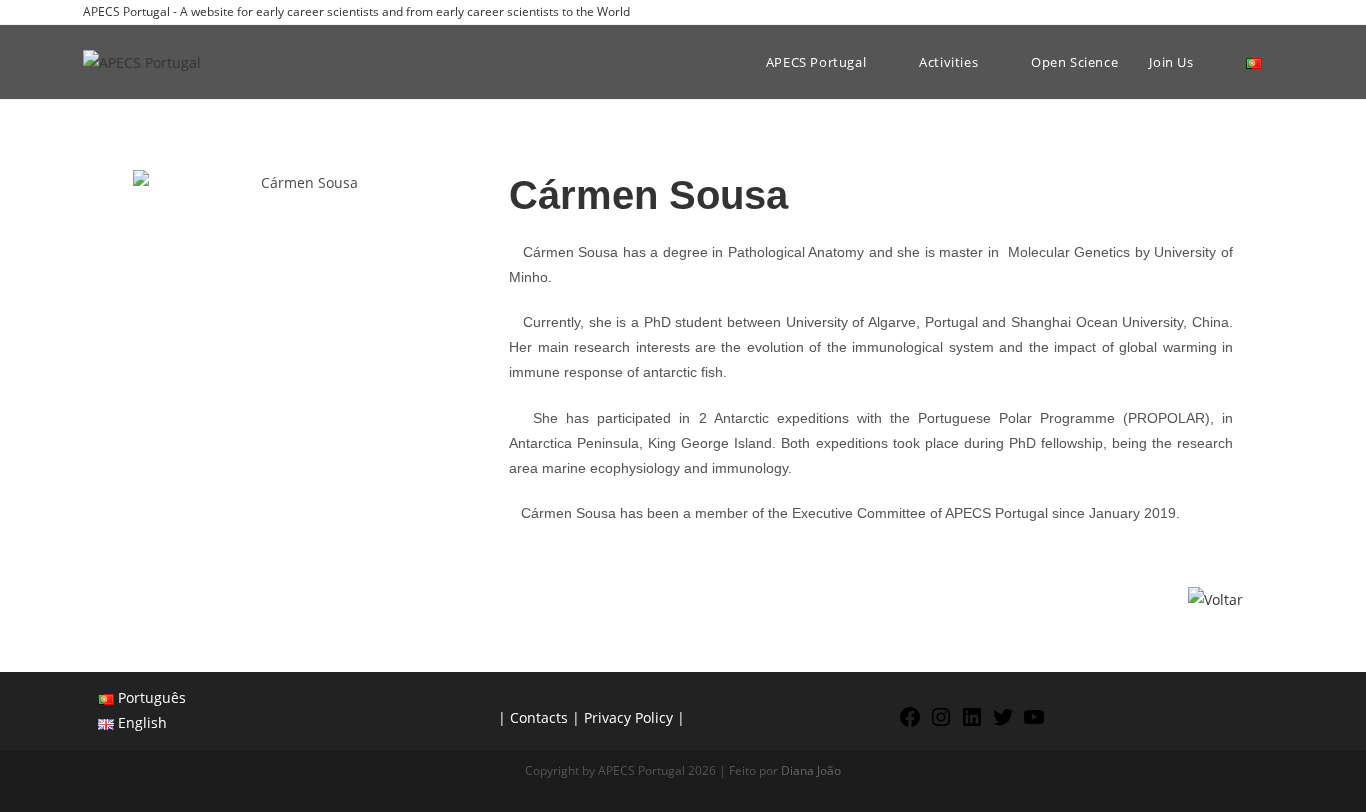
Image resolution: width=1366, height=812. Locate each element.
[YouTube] (1034, 723)
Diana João (811, 770)
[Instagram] (941, 723)
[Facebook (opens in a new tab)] (1208, 12)
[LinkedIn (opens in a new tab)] (1254, 12)
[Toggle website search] (1288, 62)
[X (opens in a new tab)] (1185, 12)
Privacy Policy (628, 717)
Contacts (539, 717)
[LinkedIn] (972, 723)
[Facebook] (910, 723)
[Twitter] (1003, 723)
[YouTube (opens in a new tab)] (1274, 12)
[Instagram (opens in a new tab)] (1231, 12)
